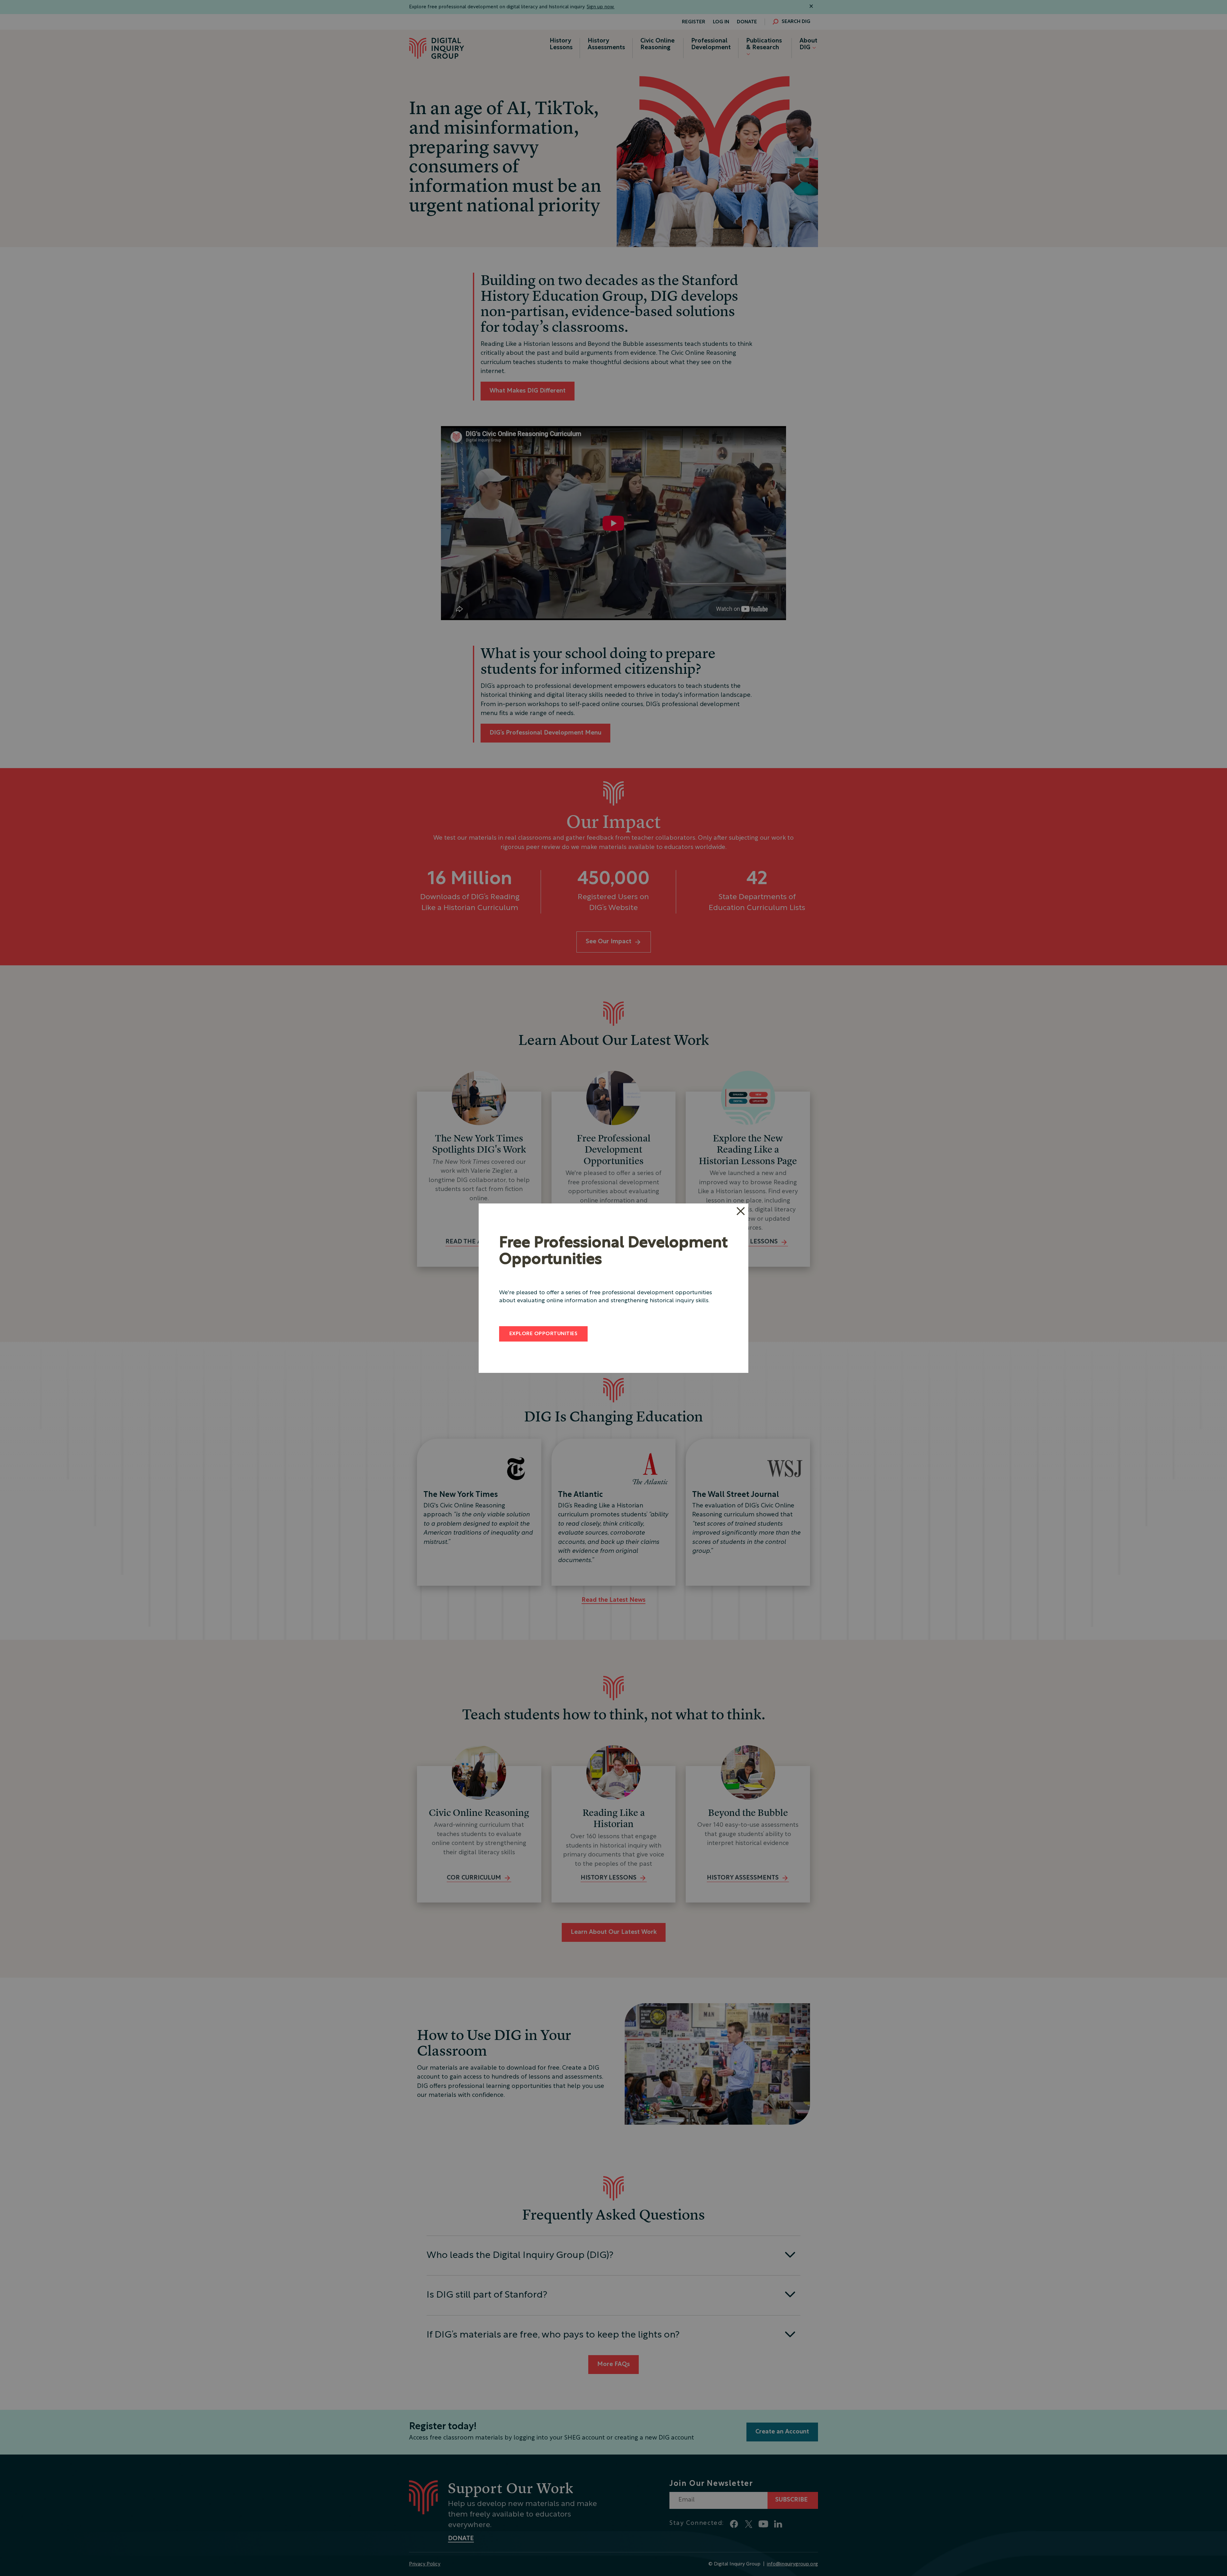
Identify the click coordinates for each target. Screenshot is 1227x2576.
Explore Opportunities (543, 1334)
